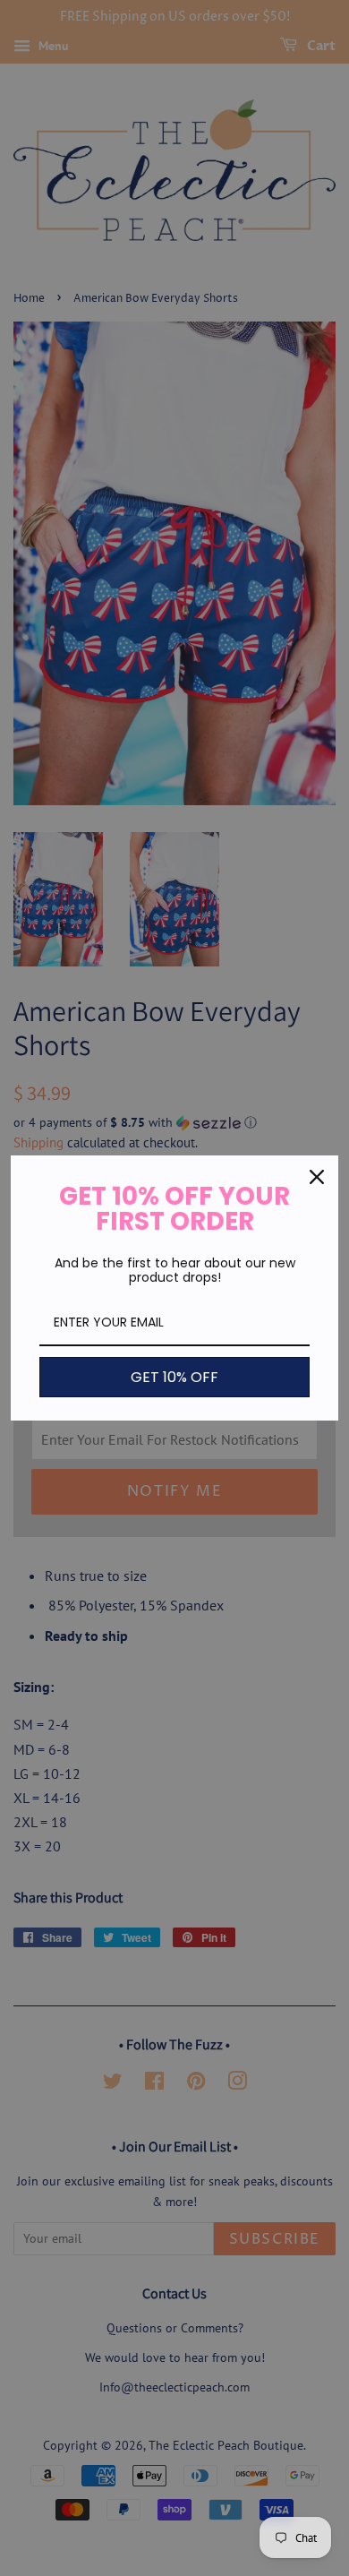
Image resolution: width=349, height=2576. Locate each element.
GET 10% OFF (174, 1377)
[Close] (317, 1177)
